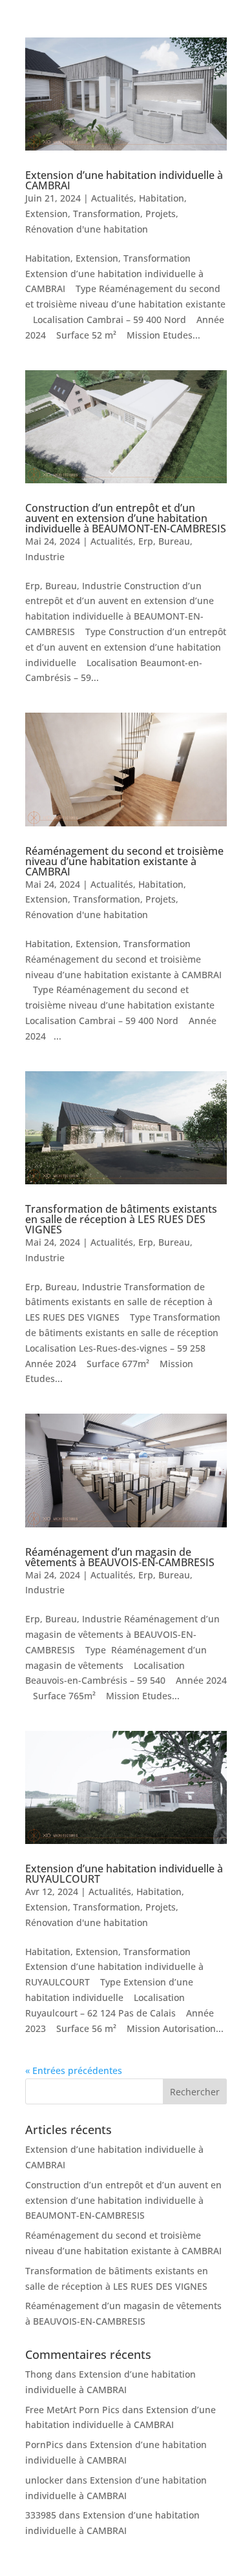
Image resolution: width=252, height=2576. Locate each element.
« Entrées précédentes (74, 2070)
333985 (41, 2515)
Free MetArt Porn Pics (72, 2410)
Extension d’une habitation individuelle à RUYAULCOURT (124, 1874)
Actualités (112, 198)
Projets (161, 214)
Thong (39, 2374)
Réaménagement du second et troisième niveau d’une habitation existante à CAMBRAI (124, 861)
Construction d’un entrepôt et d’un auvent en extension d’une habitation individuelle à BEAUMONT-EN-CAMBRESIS (126, 518)
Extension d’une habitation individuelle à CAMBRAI (124, 180)
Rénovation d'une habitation (87, 229)
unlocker (44, 2480)
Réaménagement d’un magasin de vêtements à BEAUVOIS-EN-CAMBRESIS (120, 1557)
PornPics (44, 2445)
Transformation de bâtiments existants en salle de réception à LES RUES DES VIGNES (121, 1219)
